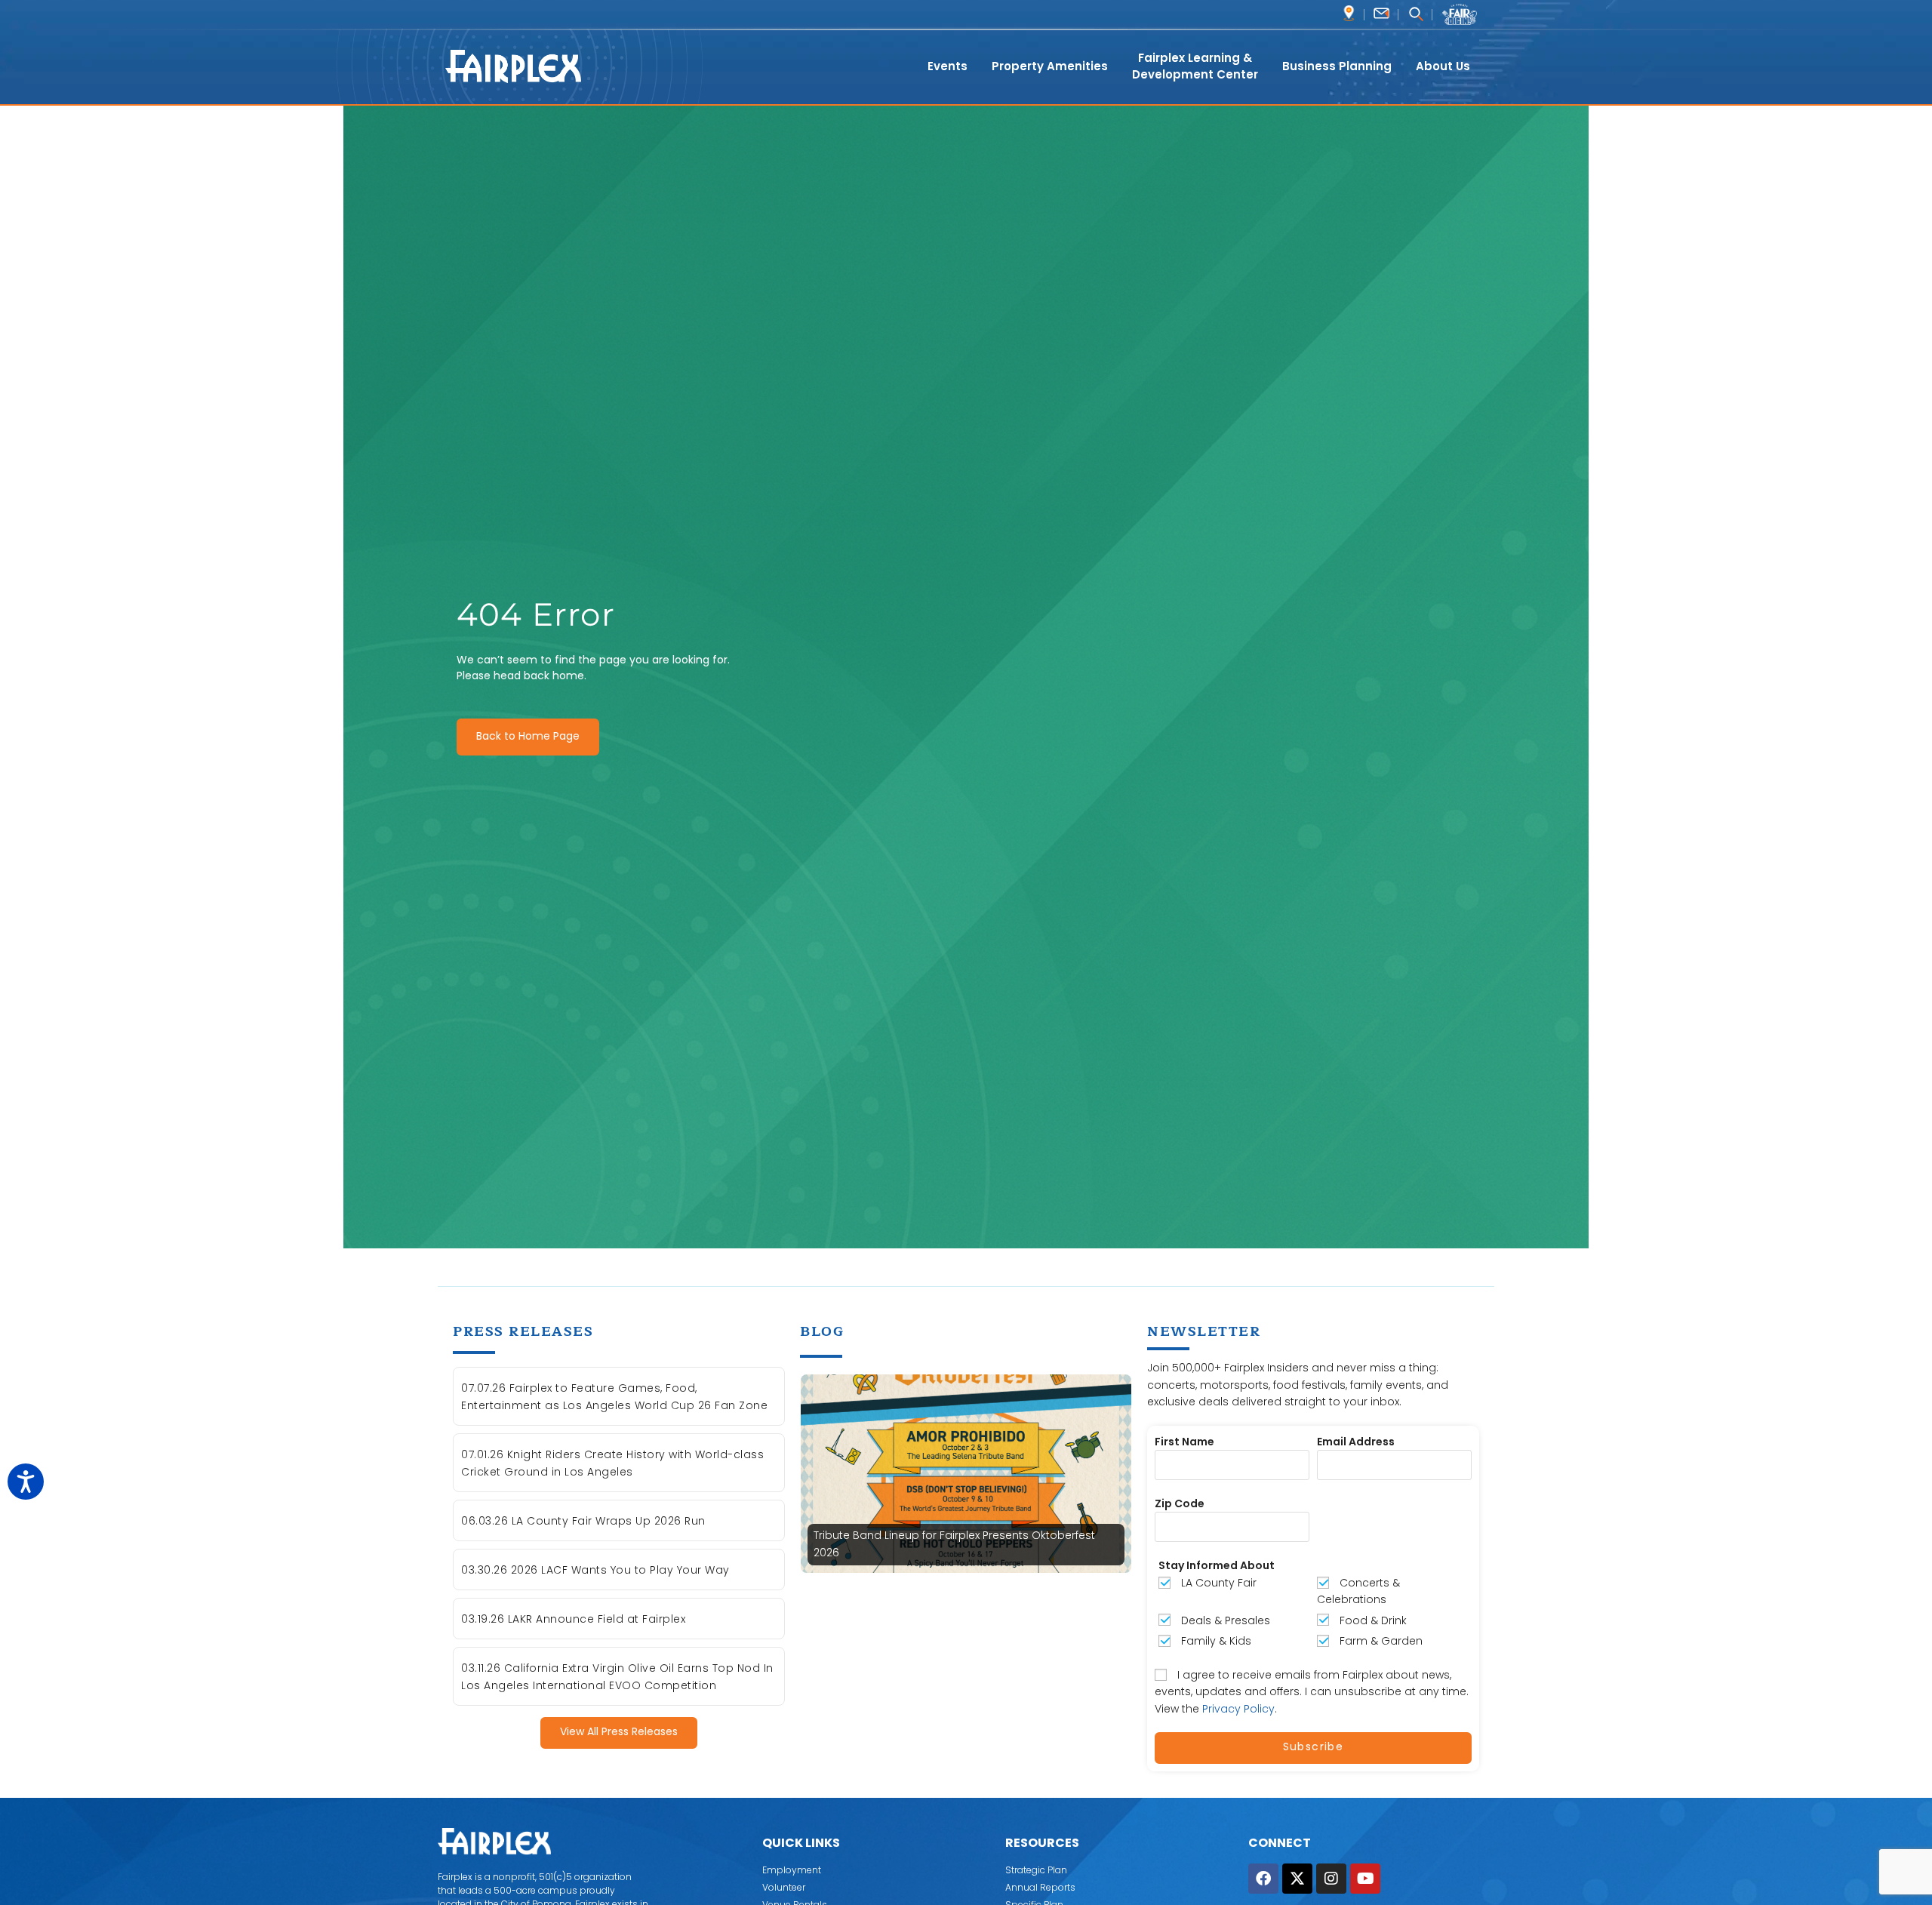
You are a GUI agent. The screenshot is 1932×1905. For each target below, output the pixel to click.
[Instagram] (1331, 1879)
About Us (1443, 66)
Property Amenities (1050, 66)
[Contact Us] (1381, 13)
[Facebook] (1263, 1879)
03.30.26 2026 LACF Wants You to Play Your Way (595, 1570)
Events (948, 66)
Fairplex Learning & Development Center (1195, 66)
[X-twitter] (1297, 1879)
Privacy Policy (1238, 1709)
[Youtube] (1365, 1879)
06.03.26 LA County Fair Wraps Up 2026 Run (583, 1521)
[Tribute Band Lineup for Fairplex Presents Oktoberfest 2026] (966, 1473)
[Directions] (1349, 13)
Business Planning (1337, 66)
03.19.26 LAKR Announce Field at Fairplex (573, 1619)
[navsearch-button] (1415, 15)
